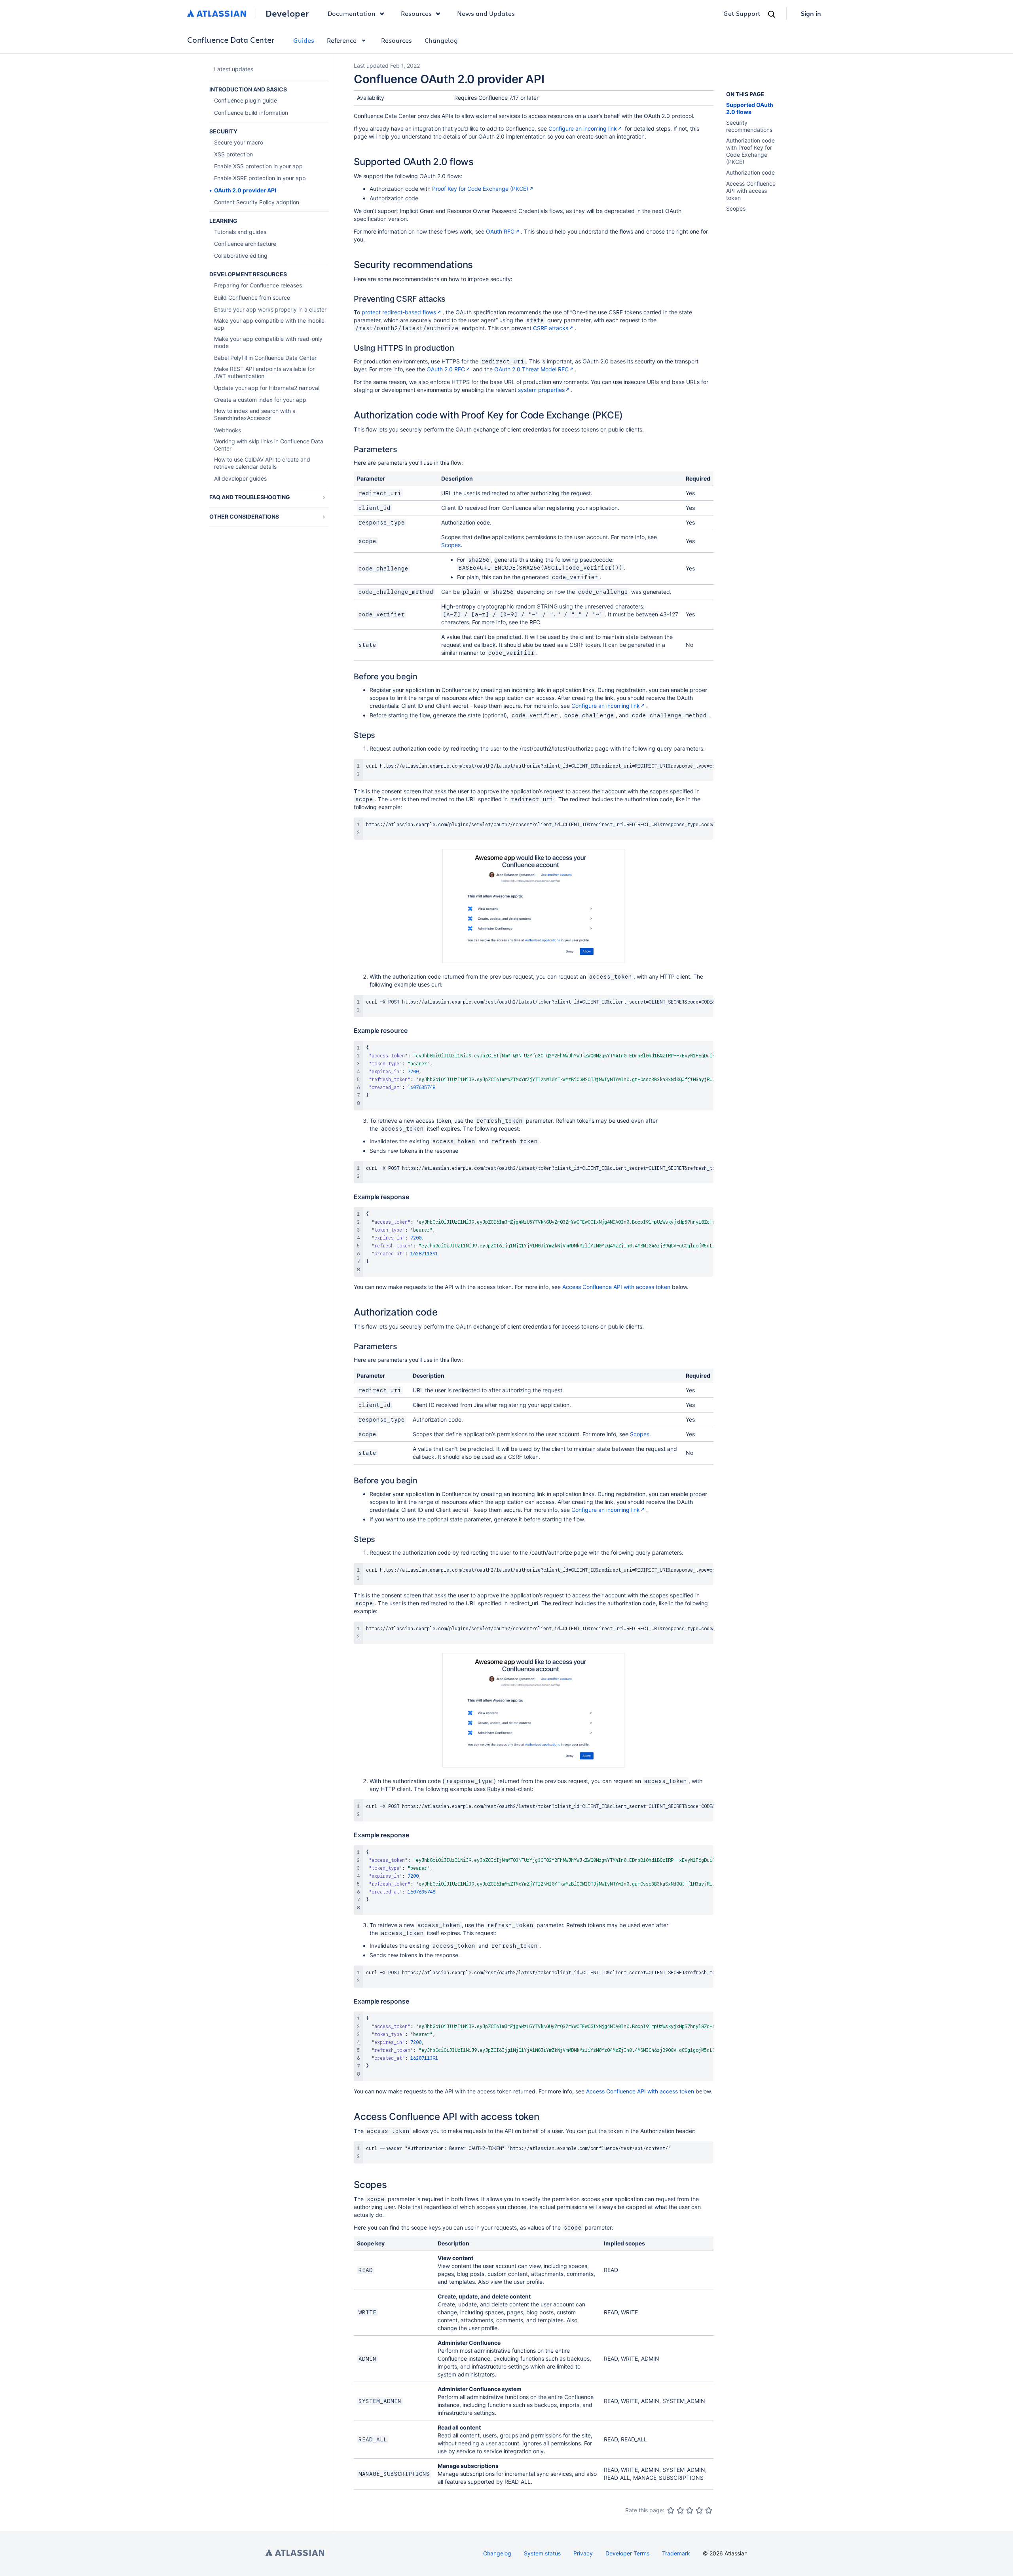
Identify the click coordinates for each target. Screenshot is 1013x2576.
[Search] (772, 14)
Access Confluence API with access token (616, 1287)
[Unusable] (671, 2510)
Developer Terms (627, 2553)
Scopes (451, 545)
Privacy (583, 2553)
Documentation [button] (352, 13)
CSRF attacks (551, 328)
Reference (342, 40)
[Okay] (690, 2510)
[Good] (699, 2510)
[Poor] (680, 2510)
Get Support (742, 13)
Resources (396, 40)
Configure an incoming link (583, 128)
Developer (287, 13)
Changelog (441, 40)
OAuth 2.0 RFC (446, 369)
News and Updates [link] (486, 13)
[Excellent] (709, 2510)
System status (542, 2553)
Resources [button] (416, 13)
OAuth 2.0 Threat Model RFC (531, 369)
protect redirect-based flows (399, 312)
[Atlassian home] (217, 13)
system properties (541, 390)
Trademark (676, 2553)
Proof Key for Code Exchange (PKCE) (480, 189)
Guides (304, 40)
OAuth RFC (500, 231)
